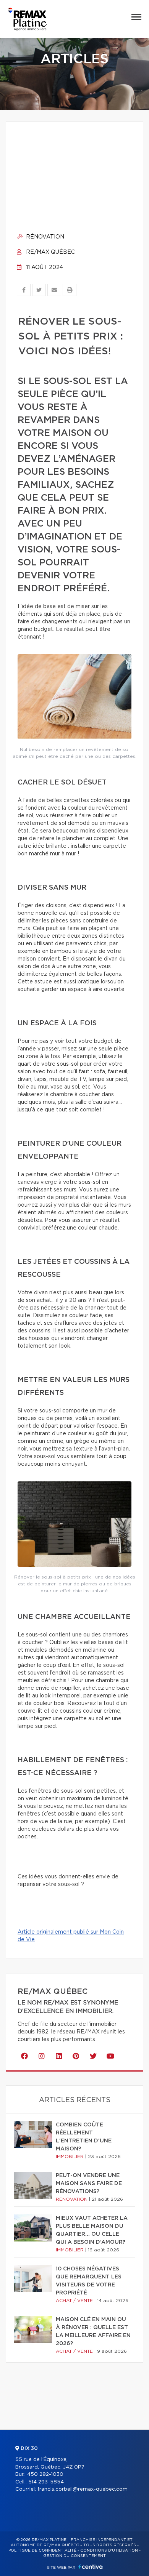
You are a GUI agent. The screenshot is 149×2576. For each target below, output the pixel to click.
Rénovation (44, 237)
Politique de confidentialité (42, 2550)
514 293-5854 (46, 2482)
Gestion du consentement (74, 2556)
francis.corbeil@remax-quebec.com (83, 2489)
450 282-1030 (45, 2474)
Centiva (91, 2567)
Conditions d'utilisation (109, 2550)
